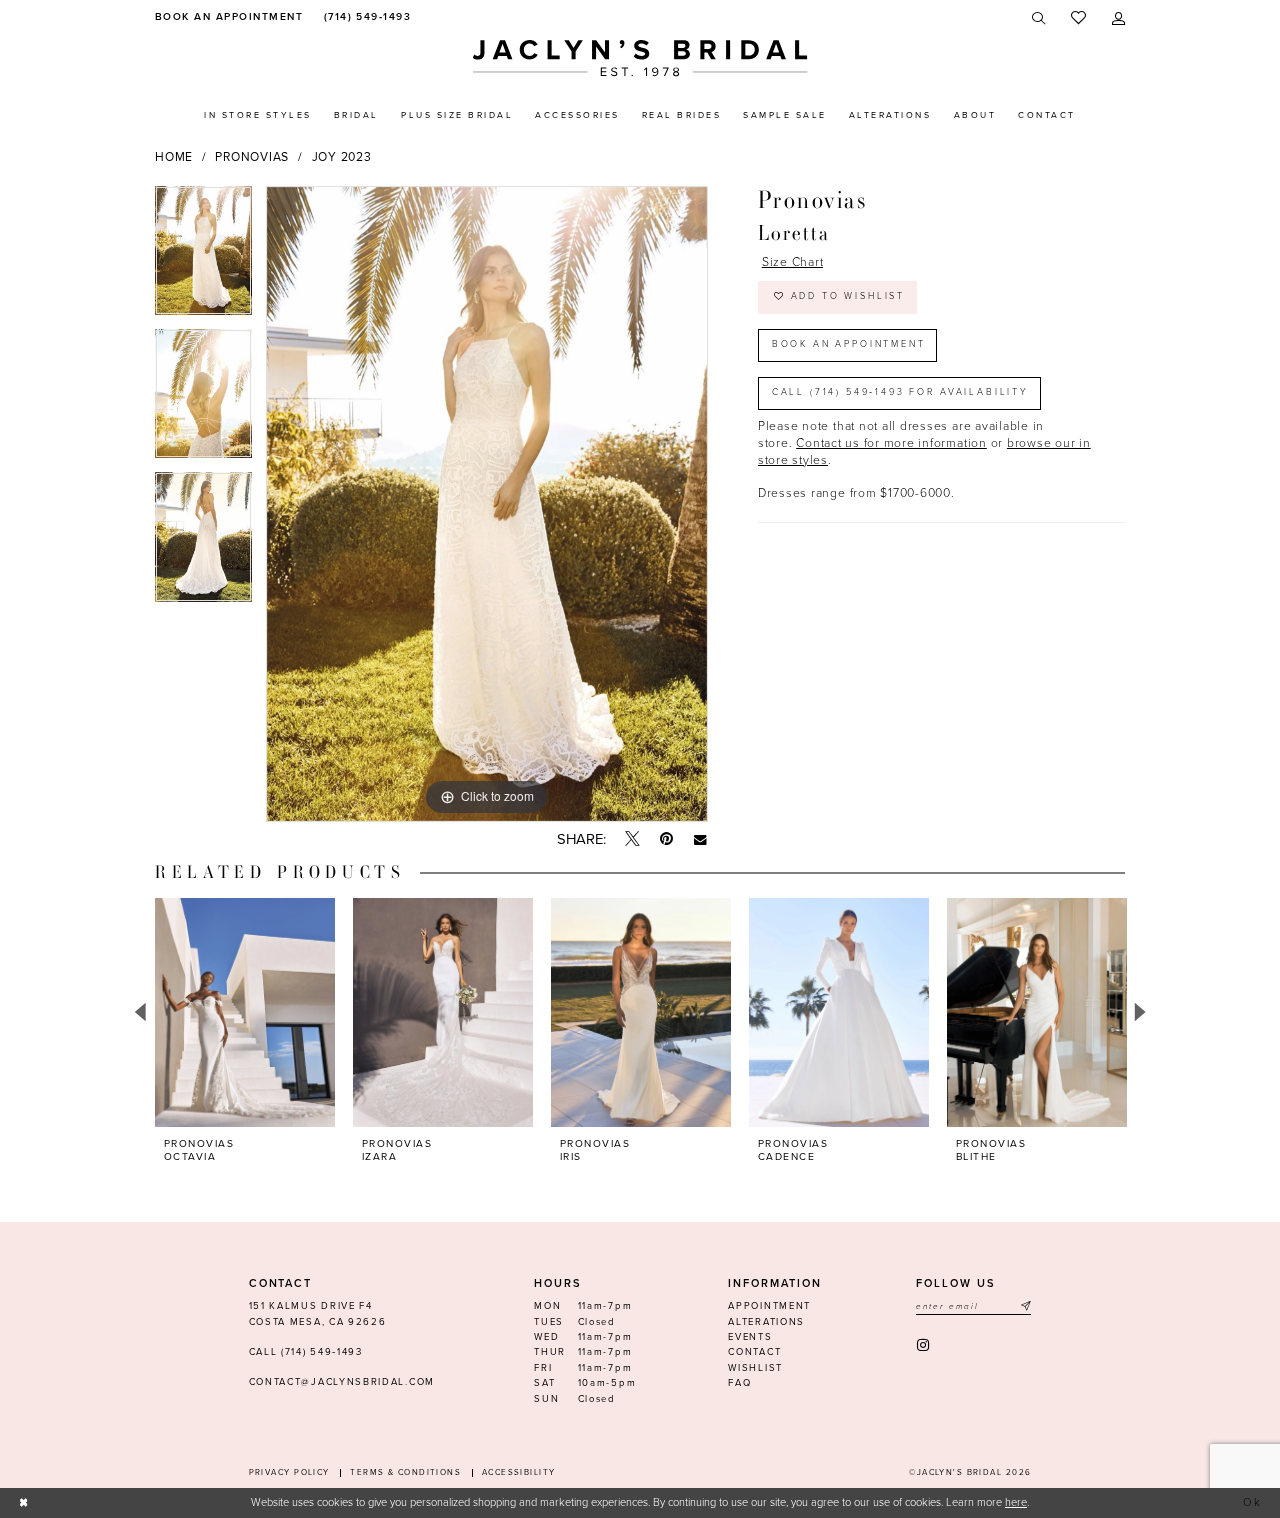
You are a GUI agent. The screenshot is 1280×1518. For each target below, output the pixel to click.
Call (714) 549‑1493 (306, 1352)
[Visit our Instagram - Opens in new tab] (924, 1345)
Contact (754, 1352)
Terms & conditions (405, 1472)
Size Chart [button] (793, 262)
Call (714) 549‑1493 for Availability (900, 392)
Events (750, 1337)
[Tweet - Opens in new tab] (632, 840)
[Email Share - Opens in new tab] (700, 839)
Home (174, 157)
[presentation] (245, 1012)
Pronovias (252, 157)
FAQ (739, 1383)
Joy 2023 (342, 157)
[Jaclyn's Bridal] (640, 58)
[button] (1118, 18)
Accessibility (519, 1472)
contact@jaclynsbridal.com (342, 1382)
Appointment (769, 1306)
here (1016, 1502)
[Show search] (1039, 18)
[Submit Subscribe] (1025, 1306)
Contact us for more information (891, 443)
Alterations (766, 1322)
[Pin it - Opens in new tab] (666, 839)
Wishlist (755, 1368)
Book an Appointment (849, 344)
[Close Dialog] (24, 1503)
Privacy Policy (289, 1472)
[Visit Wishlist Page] (1078, 18)
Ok (1253, 1502)
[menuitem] (226, 17)
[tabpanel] (203, 257)
